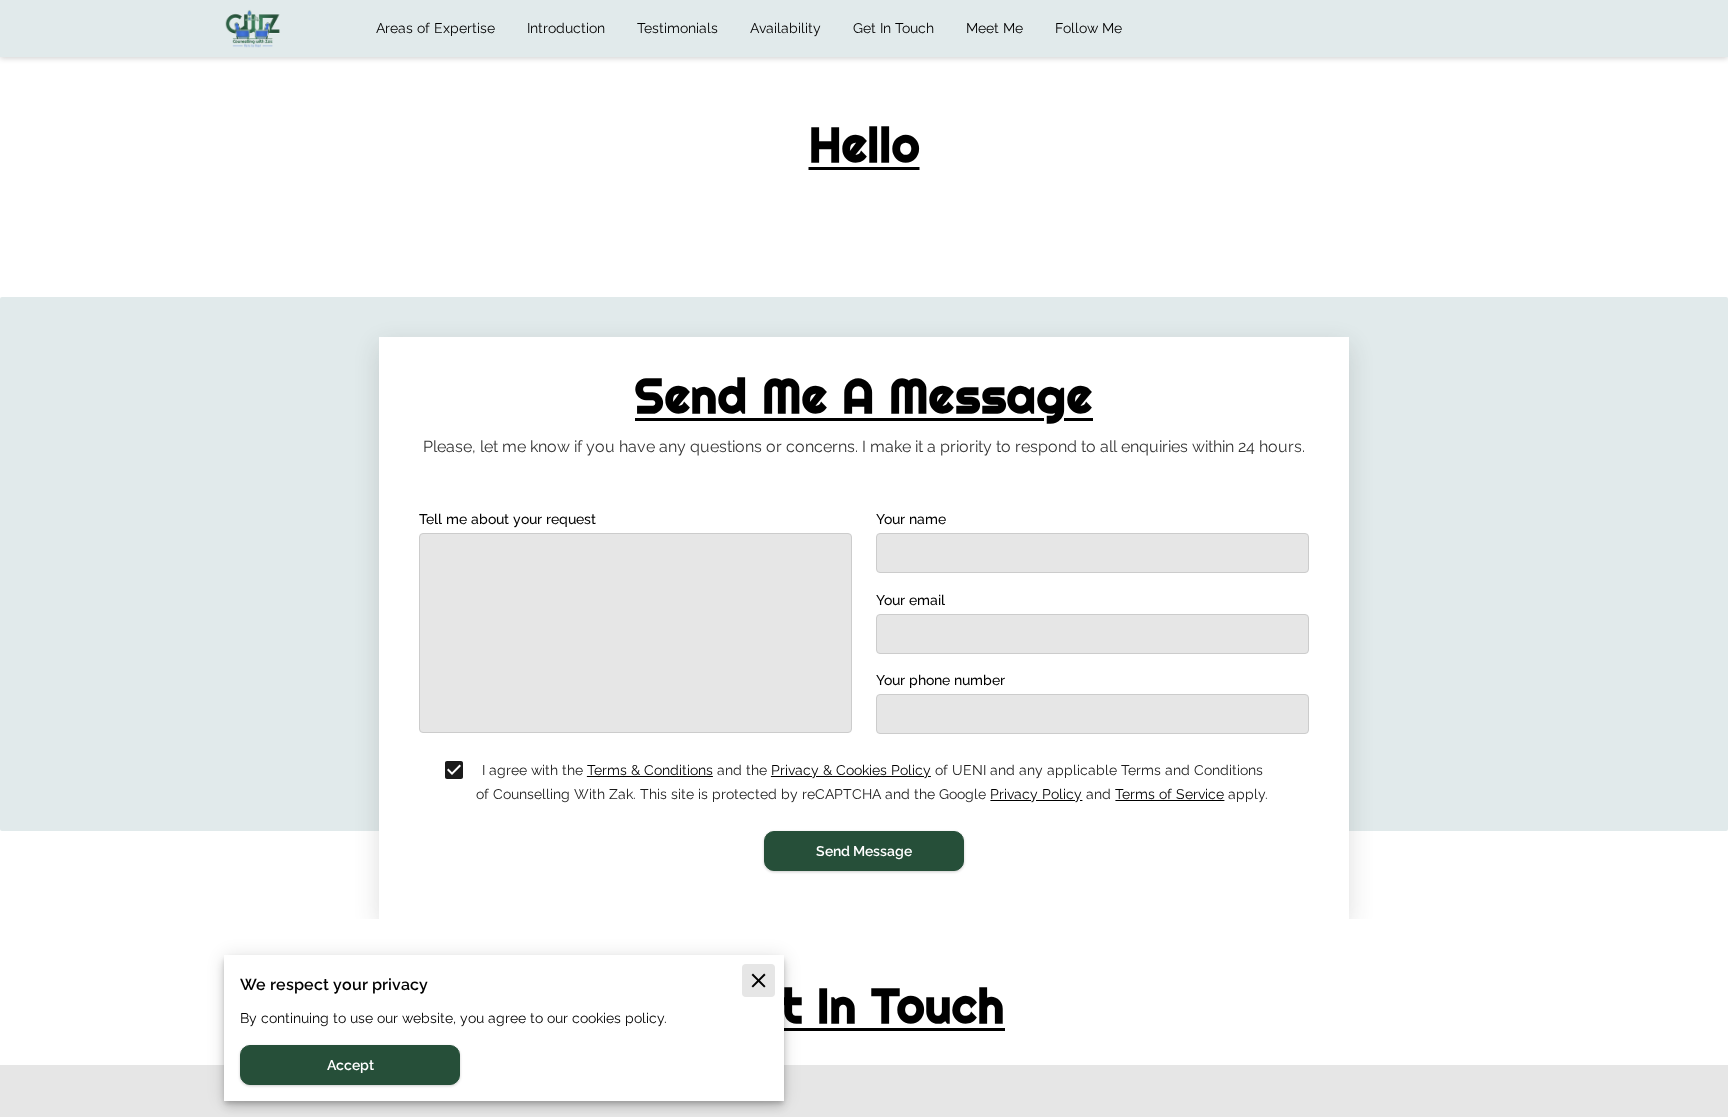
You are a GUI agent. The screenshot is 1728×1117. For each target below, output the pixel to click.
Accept (350, 1065)
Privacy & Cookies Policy (851, 770)
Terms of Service (1169, 794)
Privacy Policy (1036, 794)
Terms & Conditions (650, 770)
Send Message (864, 851)
